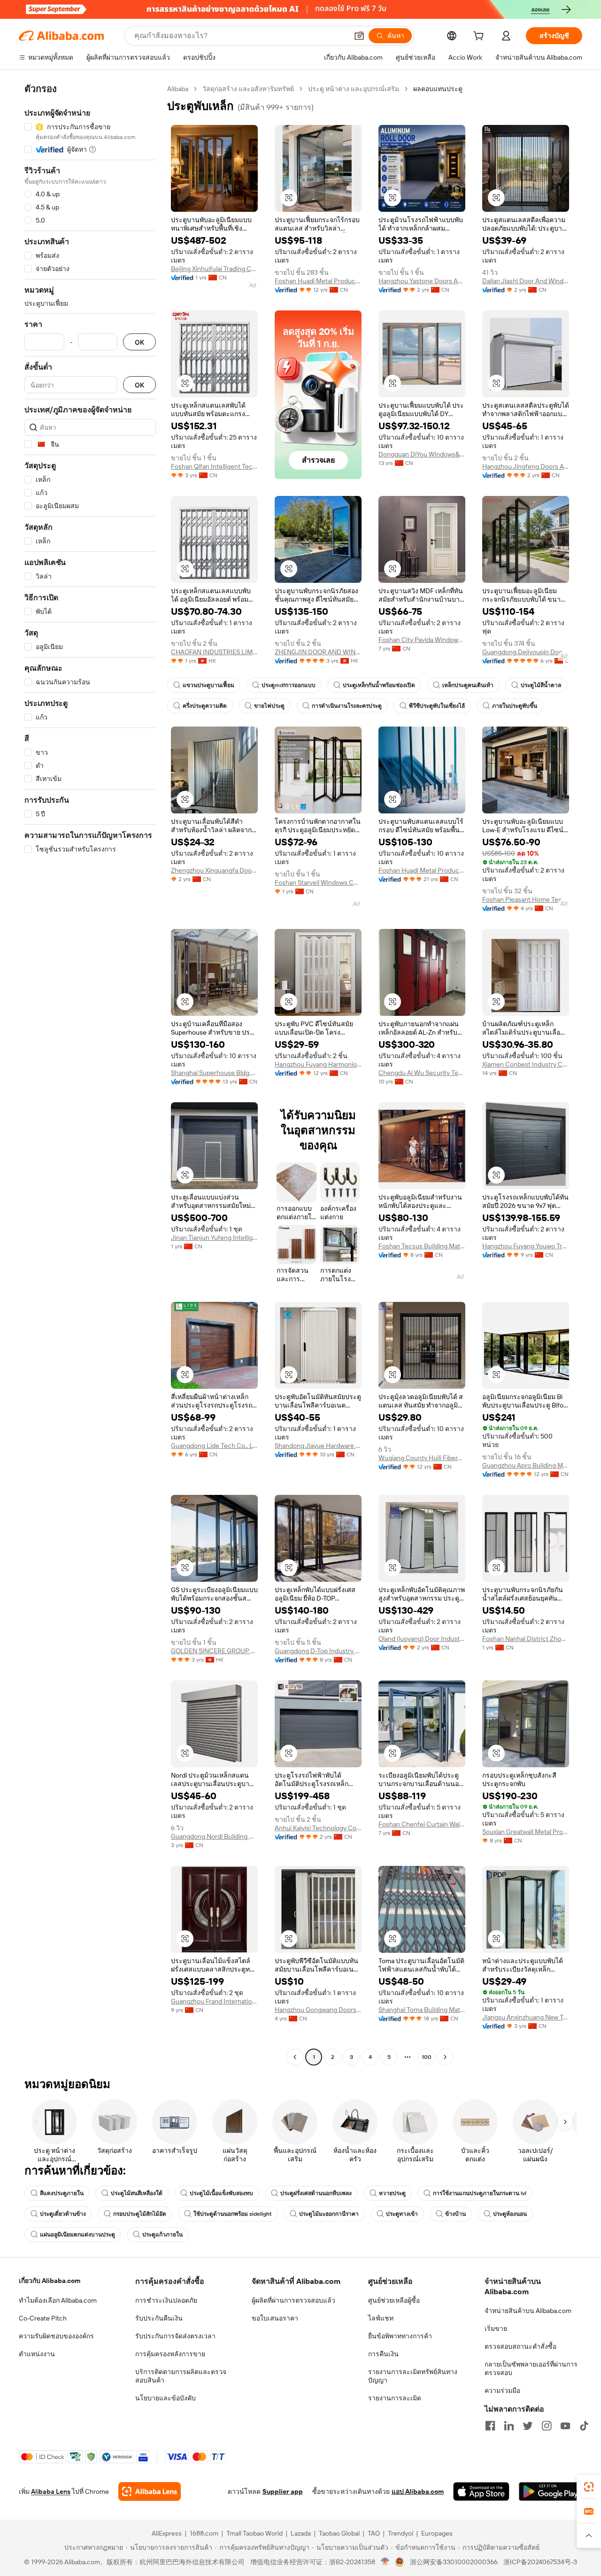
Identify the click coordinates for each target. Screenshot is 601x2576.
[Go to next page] (445, 2057)
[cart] (480, 37)
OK (139, 342)
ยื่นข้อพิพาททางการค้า (400, 2336)
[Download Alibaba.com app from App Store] (481, 2491)
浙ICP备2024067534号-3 (540, 2562)
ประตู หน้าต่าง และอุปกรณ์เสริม (354, 89)
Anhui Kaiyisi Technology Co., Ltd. (318, 1828)
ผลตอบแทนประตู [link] (438, 89)
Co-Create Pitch (43, 2318)
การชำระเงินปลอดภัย (166, 2300)
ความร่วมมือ (502, 2390)
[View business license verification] (385, 2562)
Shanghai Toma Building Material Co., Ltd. (422, 2010)
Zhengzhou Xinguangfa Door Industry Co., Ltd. (214, 870)
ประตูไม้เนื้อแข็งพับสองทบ (221, 2193)
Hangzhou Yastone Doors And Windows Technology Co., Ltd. (422, 281)
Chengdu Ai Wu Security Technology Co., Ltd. (422, 1073)
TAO (374, 2533)
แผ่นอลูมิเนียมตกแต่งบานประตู (77, 2235)
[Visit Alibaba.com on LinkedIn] (509, 2426)
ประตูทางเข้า (402, 2214)
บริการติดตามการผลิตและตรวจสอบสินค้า (181, 2376)
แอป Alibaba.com (418, 2491)
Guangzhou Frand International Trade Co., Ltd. (214, 2001)
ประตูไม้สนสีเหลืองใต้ (137, 2193)
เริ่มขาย (496, 2328)
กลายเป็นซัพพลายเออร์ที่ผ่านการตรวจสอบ (531, 2368)
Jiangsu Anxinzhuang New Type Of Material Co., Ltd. (526, 2017)
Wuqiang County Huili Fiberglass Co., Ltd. (422, 1458)
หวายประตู (392, 2193)
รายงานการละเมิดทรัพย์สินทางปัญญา (413, 2376)
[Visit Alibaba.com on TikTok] (584, 2426)
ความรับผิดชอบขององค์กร (56, 2336)
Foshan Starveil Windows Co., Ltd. (318, 882)
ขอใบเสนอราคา (275, 2318)
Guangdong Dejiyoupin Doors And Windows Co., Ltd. (526, 652)
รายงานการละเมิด (395, 2398)
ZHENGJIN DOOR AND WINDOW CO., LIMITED (318, 652)
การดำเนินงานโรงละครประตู (347, 706)
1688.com (204, 2533)
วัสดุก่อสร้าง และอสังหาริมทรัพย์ (248, 89)
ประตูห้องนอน (510, 2214)
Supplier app (283, 2491)
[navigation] (90, 1074)
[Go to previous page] (295, 2057)
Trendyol (401, 2533)
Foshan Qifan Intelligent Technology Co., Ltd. (214, 466)
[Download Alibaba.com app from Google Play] (551, 2491)
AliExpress (167, 2533)
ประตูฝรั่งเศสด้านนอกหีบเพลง (316, 2193)
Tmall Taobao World (254, 2533)
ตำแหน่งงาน (37, 2354)
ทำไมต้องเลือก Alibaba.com (58, 2300)
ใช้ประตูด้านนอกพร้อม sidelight (233, 2214)
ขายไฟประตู (269, 706)
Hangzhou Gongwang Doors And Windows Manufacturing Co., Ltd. (318, 2010)
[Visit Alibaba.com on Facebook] (490, 2426)
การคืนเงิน (383, 2354)
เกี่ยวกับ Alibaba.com (50, 2281)
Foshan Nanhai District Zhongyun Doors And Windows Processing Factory (526, 1639)
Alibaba (178, 89)
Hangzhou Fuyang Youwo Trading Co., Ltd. (526, 1246)
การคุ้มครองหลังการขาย (170, 2354)
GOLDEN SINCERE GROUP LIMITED (214, 1651)
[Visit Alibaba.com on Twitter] (528, 2426)
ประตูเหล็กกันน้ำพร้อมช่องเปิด (379, 685)
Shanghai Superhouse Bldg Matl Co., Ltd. (214, 1073)
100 (427, 2057)
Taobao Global (339, 2533)
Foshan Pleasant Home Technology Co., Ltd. (526, 899)
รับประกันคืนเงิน (159, 2318)
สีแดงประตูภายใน (62, 2193)
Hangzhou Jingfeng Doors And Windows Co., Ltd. (526, 466)
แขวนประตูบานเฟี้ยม (208, 685)
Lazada (301, 2533)
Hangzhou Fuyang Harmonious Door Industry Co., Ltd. (318, 1064)
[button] (359, 36)
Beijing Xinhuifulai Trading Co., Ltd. (214, 269)
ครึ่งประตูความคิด (205, 706)
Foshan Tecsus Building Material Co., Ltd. (422, 1246)
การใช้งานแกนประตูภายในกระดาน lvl (480, 2193)
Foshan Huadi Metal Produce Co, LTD (422, 870)
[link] (589, 2487)
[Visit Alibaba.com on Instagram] (547, 2426)
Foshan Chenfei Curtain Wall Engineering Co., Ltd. (422, 1824)
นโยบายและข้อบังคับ (166, 2398)
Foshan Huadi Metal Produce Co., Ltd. (318, 281)
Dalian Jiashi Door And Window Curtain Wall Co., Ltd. (526, 281)
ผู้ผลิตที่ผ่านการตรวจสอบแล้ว (293, 2300)
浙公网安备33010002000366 (454, 2562)
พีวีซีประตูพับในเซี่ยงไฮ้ (437, 706)
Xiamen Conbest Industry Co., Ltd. (526, 1064)
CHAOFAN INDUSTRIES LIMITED (214, 652)
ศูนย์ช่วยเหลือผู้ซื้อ (394, 2300)
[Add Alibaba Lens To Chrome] (150, 2491)
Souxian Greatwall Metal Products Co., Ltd (526, 1832)
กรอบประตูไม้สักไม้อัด (140, 2214)
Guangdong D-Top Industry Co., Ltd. (318, 1651)
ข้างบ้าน (455, 2214)
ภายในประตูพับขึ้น (515, 706)
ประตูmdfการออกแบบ (289, 685)
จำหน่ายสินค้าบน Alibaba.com (528, 2311)
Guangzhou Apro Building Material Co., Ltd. (526, 1465)
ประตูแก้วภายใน (162, 2235)
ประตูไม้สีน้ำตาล (541, 685)
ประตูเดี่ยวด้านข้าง (63, 2214)
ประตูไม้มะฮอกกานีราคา (329, 2214)
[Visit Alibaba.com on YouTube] (565, 2426)
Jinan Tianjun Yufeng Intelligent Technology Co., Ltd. (214, 1238)
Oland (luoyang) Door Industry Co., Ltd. (422, 1639)
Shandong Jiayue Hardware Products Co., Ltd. (318, 1446)
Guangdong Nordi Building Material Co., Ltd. (214, 1836)
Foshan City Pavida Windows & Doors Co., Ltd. (422, 640)
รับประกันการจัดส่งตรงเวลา (175, 2336)
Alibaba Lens (51, 2491)
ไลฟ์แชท (381, 2318)
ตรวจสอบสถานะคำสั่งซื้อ (520, 2346)
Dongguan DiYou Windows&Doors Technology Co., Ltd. (422, 454)
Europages (437, 2533)
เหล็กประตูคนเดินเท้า (468, 685)
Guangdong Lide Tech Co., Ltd (214, 1446)
